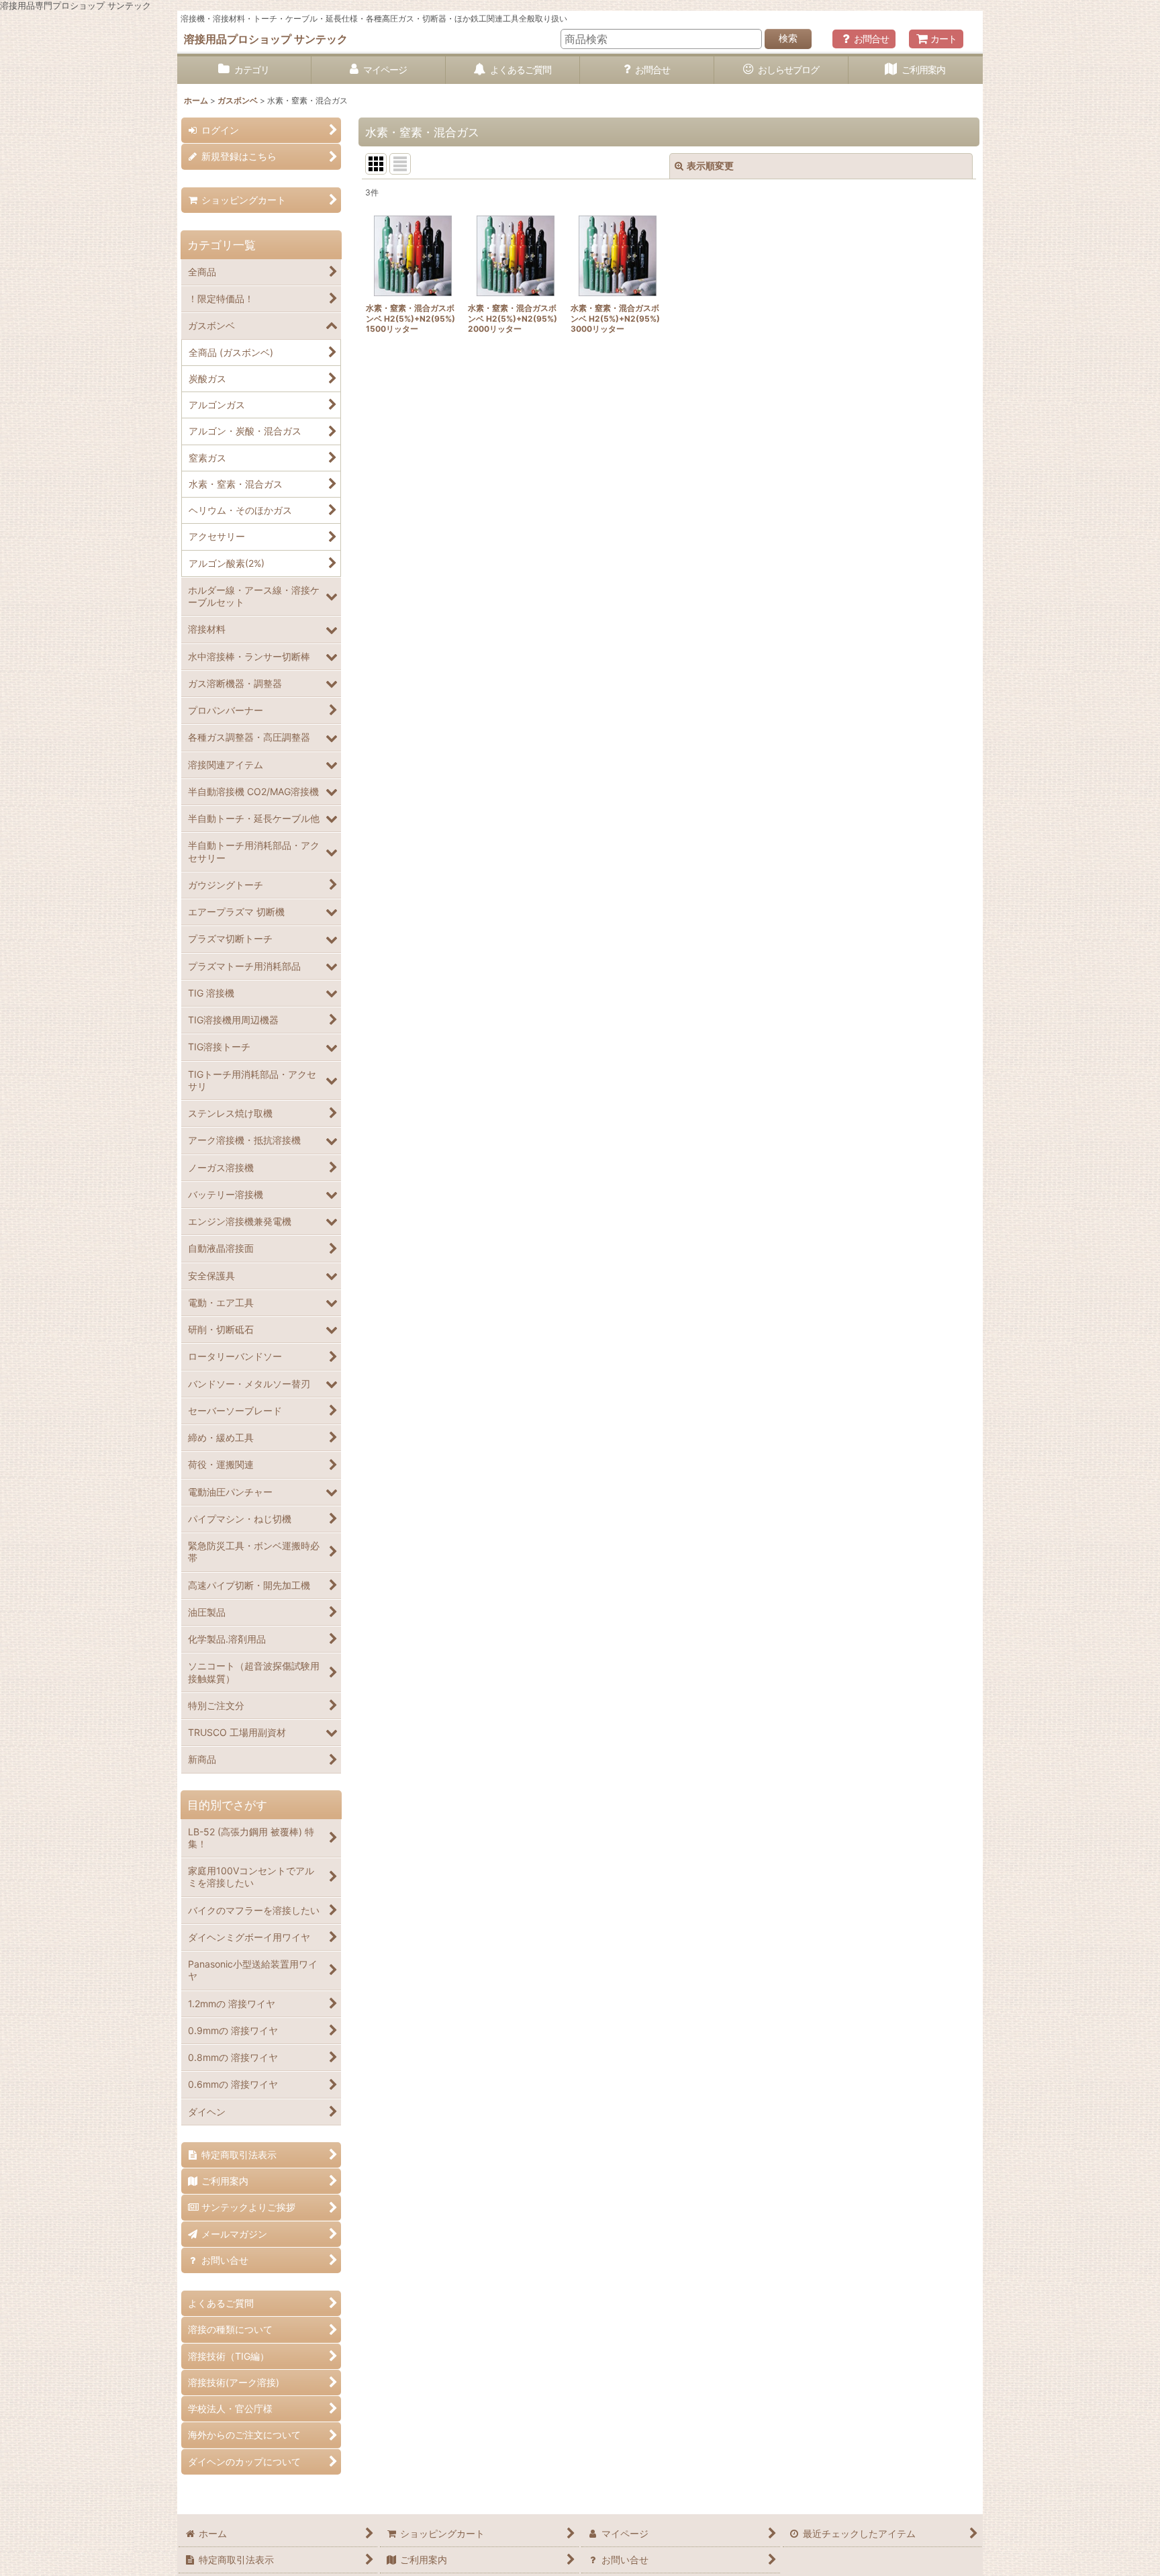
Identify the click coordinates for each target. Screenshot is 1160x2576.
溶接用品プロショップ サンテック (266, 39)
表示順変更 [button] (710, 166)
